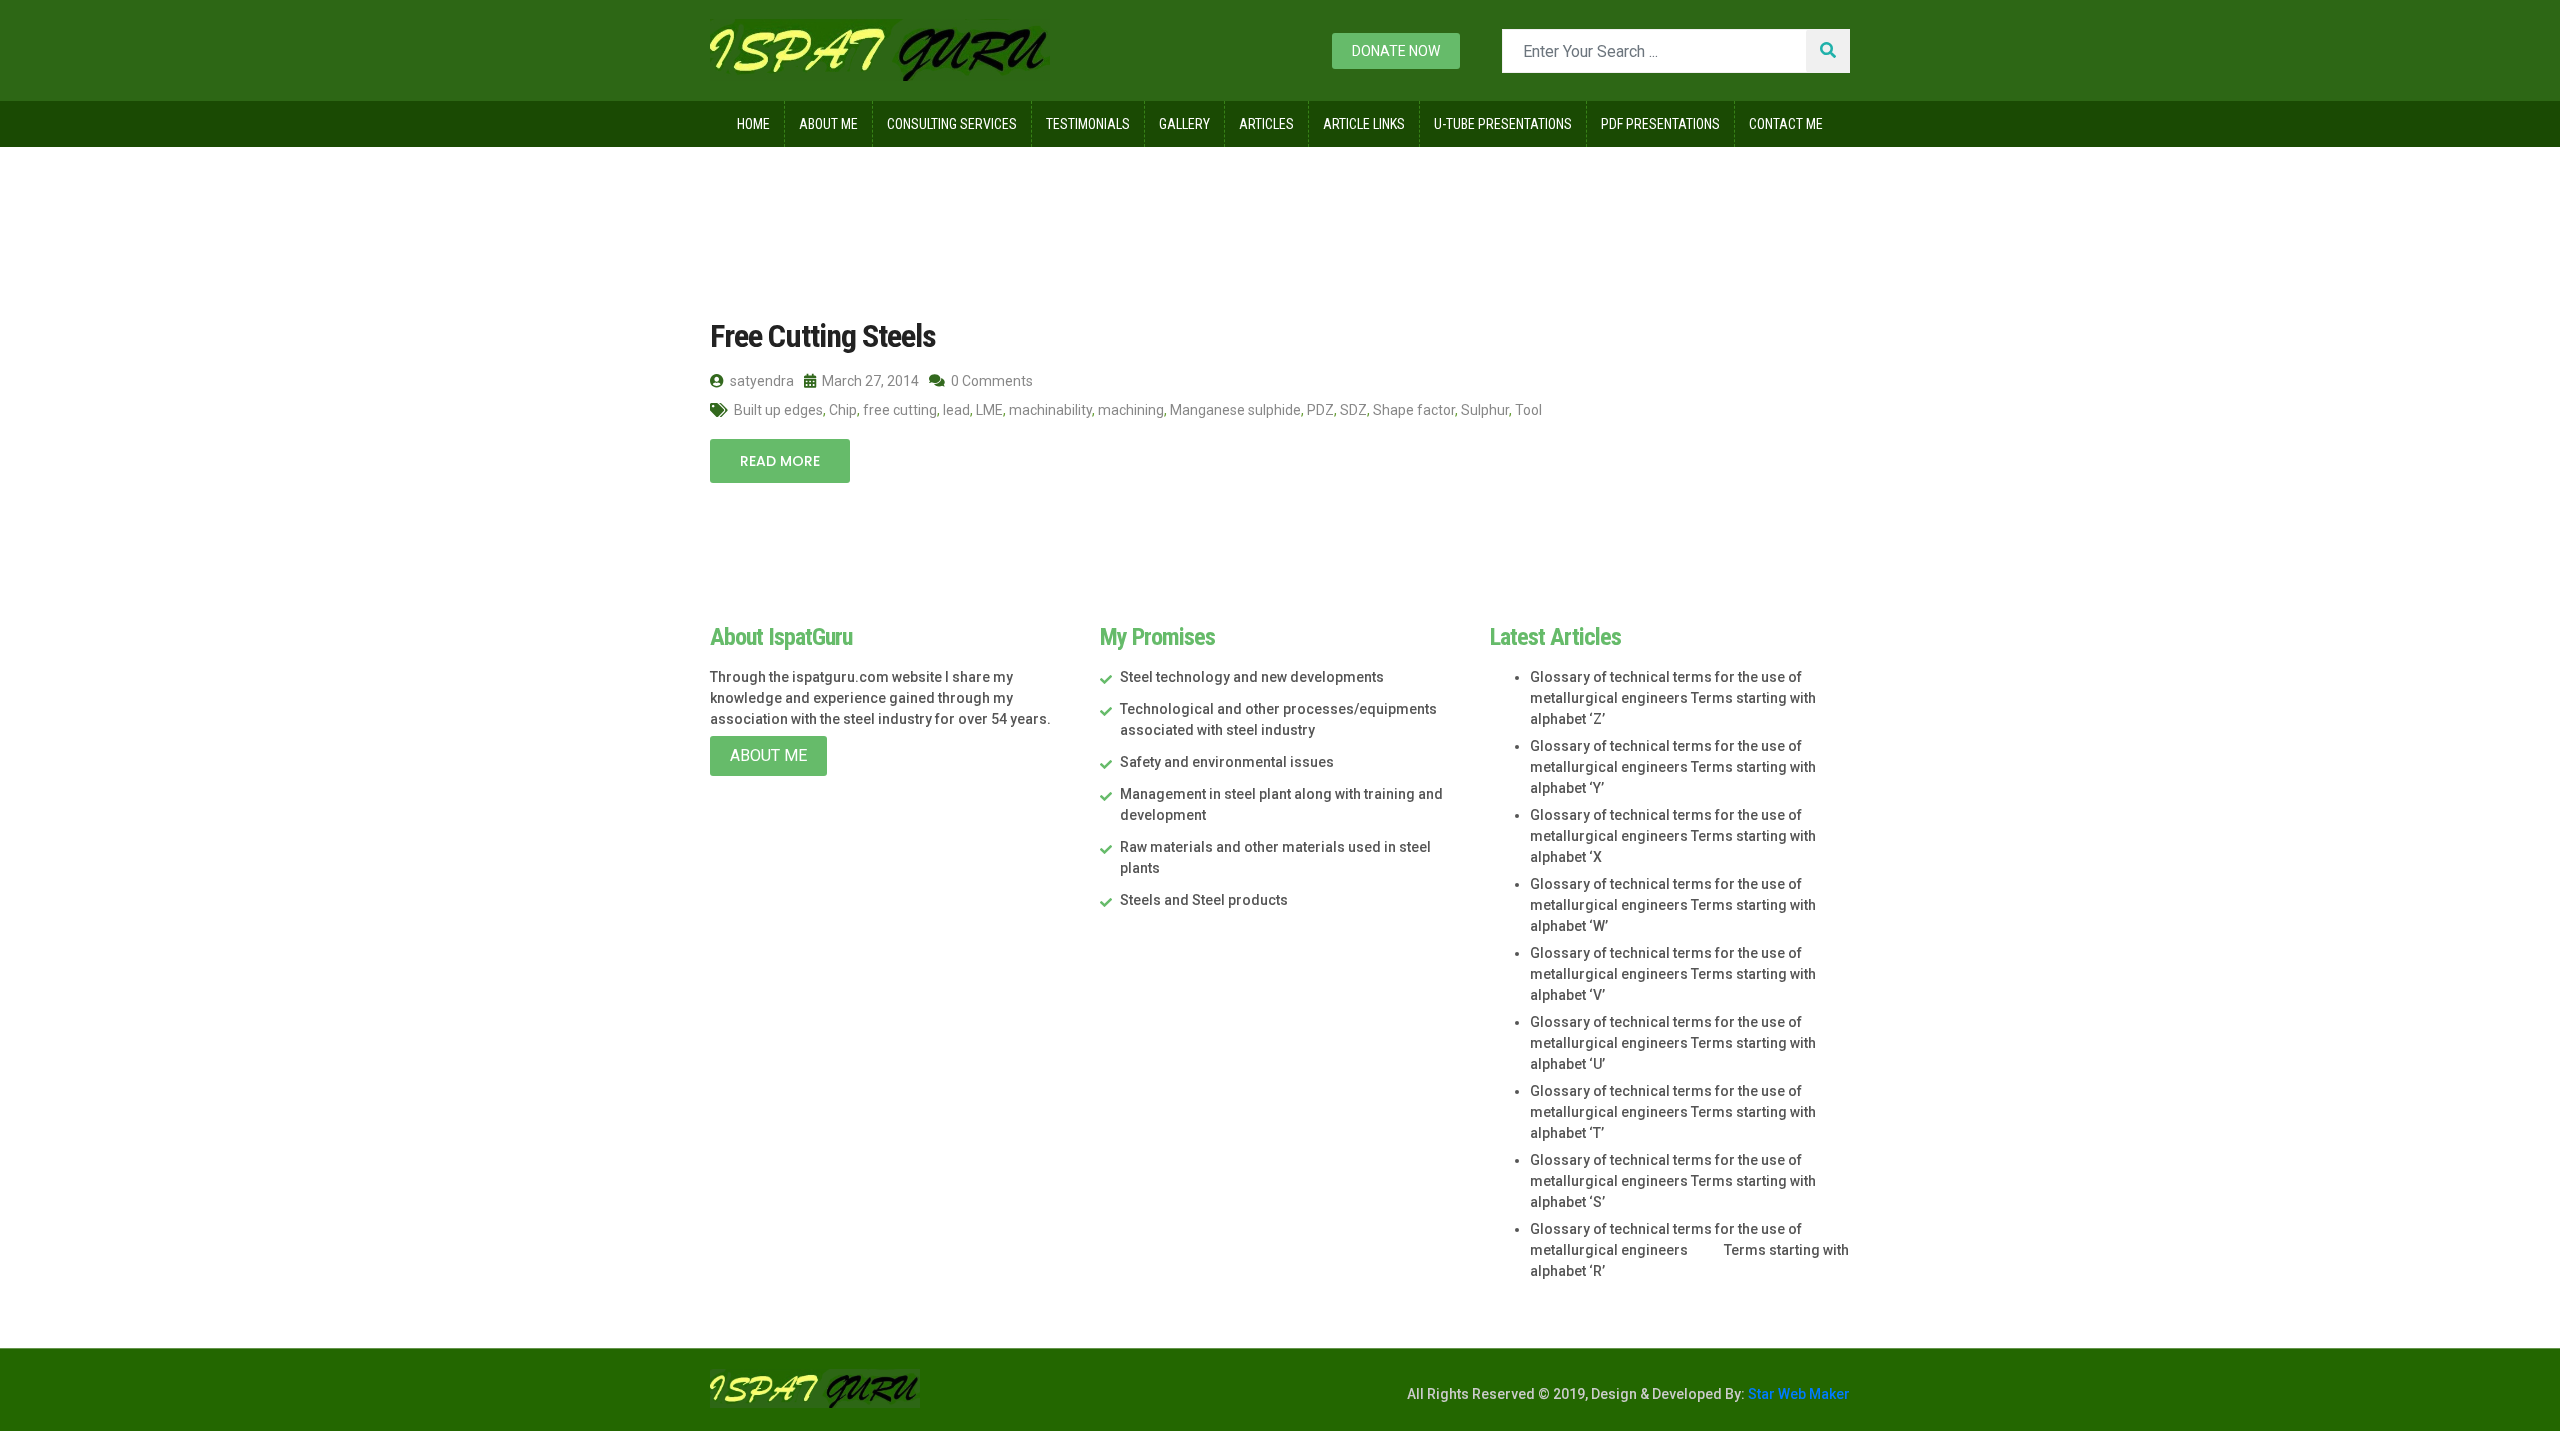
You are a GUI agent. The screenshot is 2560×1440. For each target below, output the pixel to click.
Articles (1266, 124)
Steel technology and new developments (1252, 677)
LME (989, 410)
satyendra (760, 381)
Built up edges (778, 410)
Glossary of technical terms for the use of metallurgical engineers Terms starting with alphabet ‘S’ (1673, 1181)
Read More (780, 461)
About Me (828, 124)
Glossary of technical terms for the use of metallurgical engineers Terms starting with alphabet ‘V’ (1673, 974)
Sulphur (1485, 410)
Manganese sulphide (1235, 410)
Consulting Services (952, 124)
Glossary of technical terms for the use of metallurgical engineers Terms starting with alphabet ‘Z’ (1673, 698)
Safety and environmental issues (1227, 762)
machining (1131, 410)
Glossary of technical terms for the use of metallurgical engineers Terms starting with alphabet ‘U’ (1673, 1043)
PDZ (1320, 410)
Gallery (1184, 124)
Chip (843, 410)
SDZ (1353, 410)
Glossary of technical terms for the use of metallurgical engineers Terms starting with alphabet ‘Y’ (1673, 767)
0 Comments (990, 381)
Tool (1528, 410)
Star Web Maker (1797, 1394)
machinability (1050, 410)
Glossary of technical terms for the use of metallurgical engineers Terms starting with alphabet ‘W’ (1673, 905)
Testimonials (1088, 124)
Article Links (1364, 124)
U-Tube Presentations (1503, 124)
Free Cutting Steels (823, 336)
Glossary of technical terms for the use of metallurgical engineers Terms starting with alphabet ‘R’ (1689, 1250)
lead (956, 410)
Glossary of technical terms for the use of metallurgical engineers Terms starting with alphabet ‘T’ (1673, 1112)
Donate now (1396, 51)
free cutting (900, 410)
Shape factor (1414, 410)
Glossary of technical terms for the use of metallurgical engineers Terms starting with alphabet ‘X (1673, 836)
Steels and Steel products (1204, 900)
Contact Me (1786, 124)
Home (753, 124)
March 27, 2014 (869, 381)
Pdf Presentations (1660, 124)
